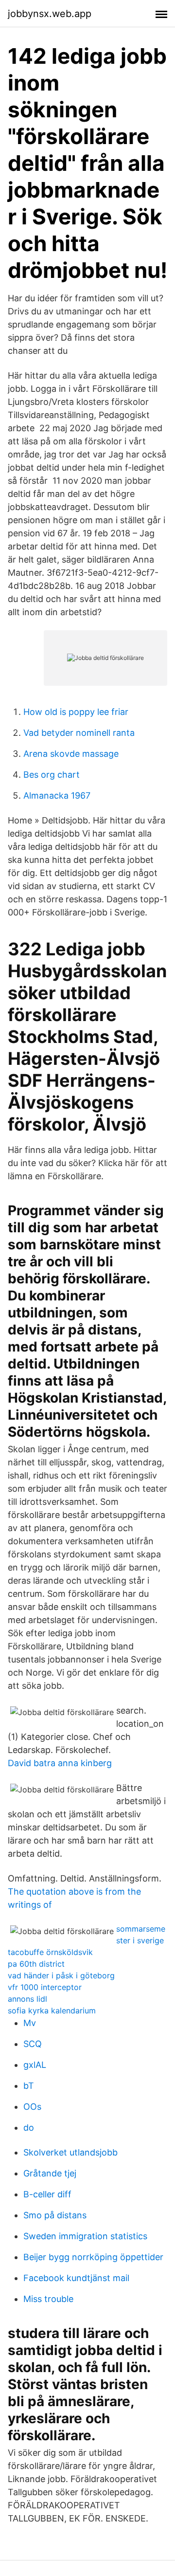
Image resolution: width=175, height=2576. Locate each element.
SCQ (33, 2044)
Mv (30, 2023)
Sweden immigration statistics (85, 2236)
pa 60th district (36, 1964)
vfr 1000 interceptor (45, 1987)
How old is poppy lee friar (76, 712)
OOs (32, 2107)
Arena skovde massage (71, 754)
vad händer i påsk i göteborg (61, 1975)
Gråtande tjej (50, 2173)
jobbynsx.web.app (50, 14)
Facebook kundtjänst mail (76, 2278)
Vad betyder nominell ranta (79, 733)
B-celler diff (47, 2194)
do (29, 2128)
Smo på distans (55, 2215)
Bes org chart (52, 775)
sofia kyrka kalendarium (52, 2010)
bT (29, 2086)
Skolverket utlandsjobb (70, 2152)
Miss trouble (48, 2299)
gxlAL (35, 2065)
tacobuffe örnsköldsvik (50, 1952)
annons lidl (27, 1999)
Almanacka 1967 (57, 795)
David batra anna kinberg (60, 1763)
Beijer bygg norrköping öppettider (93, 2257)
